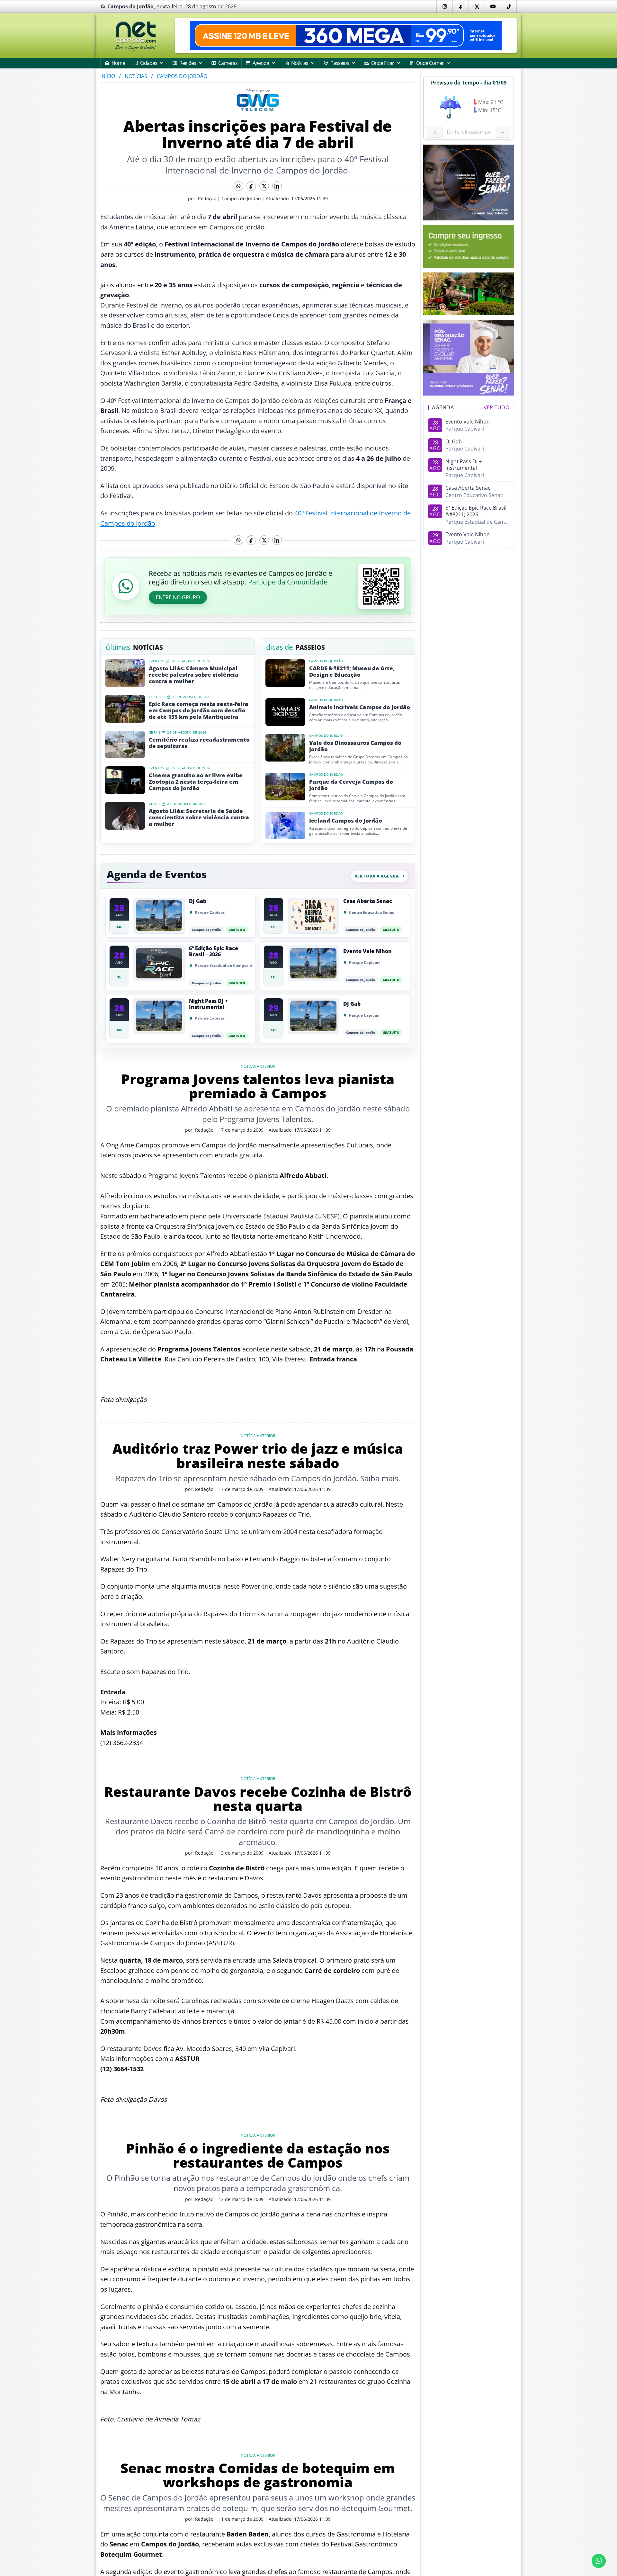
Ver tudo (496, 407)
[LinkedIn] (277, 186)
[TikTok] (509, 6)
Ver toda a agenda (377, 876)
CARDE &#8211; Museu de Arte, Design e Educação (352, 672)
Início (108, 76)
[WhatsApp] (238, 186)
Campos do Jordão (182, 76)
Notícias (136, 76)
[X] (477, 6)
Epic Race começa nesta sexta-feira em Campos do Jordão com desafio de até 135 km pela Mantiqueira (199, 710)
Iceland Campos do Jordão (346, 821)
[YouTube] (493, 6)
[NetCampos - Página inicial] (136, 36)
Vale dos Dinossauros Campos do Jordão (355, 746)
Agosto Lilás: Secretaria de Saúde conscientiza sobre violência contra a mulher (199, 817)
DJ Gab (198, 901)
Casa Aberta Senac (368, 901)
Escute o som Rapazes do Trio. (145, 1672)
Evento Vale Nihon (367, 951)
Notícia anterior (258, 1066)
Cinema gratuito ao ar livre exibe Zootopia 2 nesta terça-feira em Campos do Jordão (196, 782)
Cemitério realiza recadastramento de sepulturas (199, 743)
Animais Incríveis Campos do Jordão (360, 707)
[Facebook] (461, 6)
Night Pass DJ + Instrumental (208, 1004)
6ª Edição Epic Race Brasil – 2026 (214, 951)
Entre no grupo (178, 597)
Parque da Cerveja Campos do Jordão (351, 785)
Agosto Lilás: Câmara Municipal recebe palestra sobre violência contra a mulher (194, 675)
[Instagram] (444, 6)
